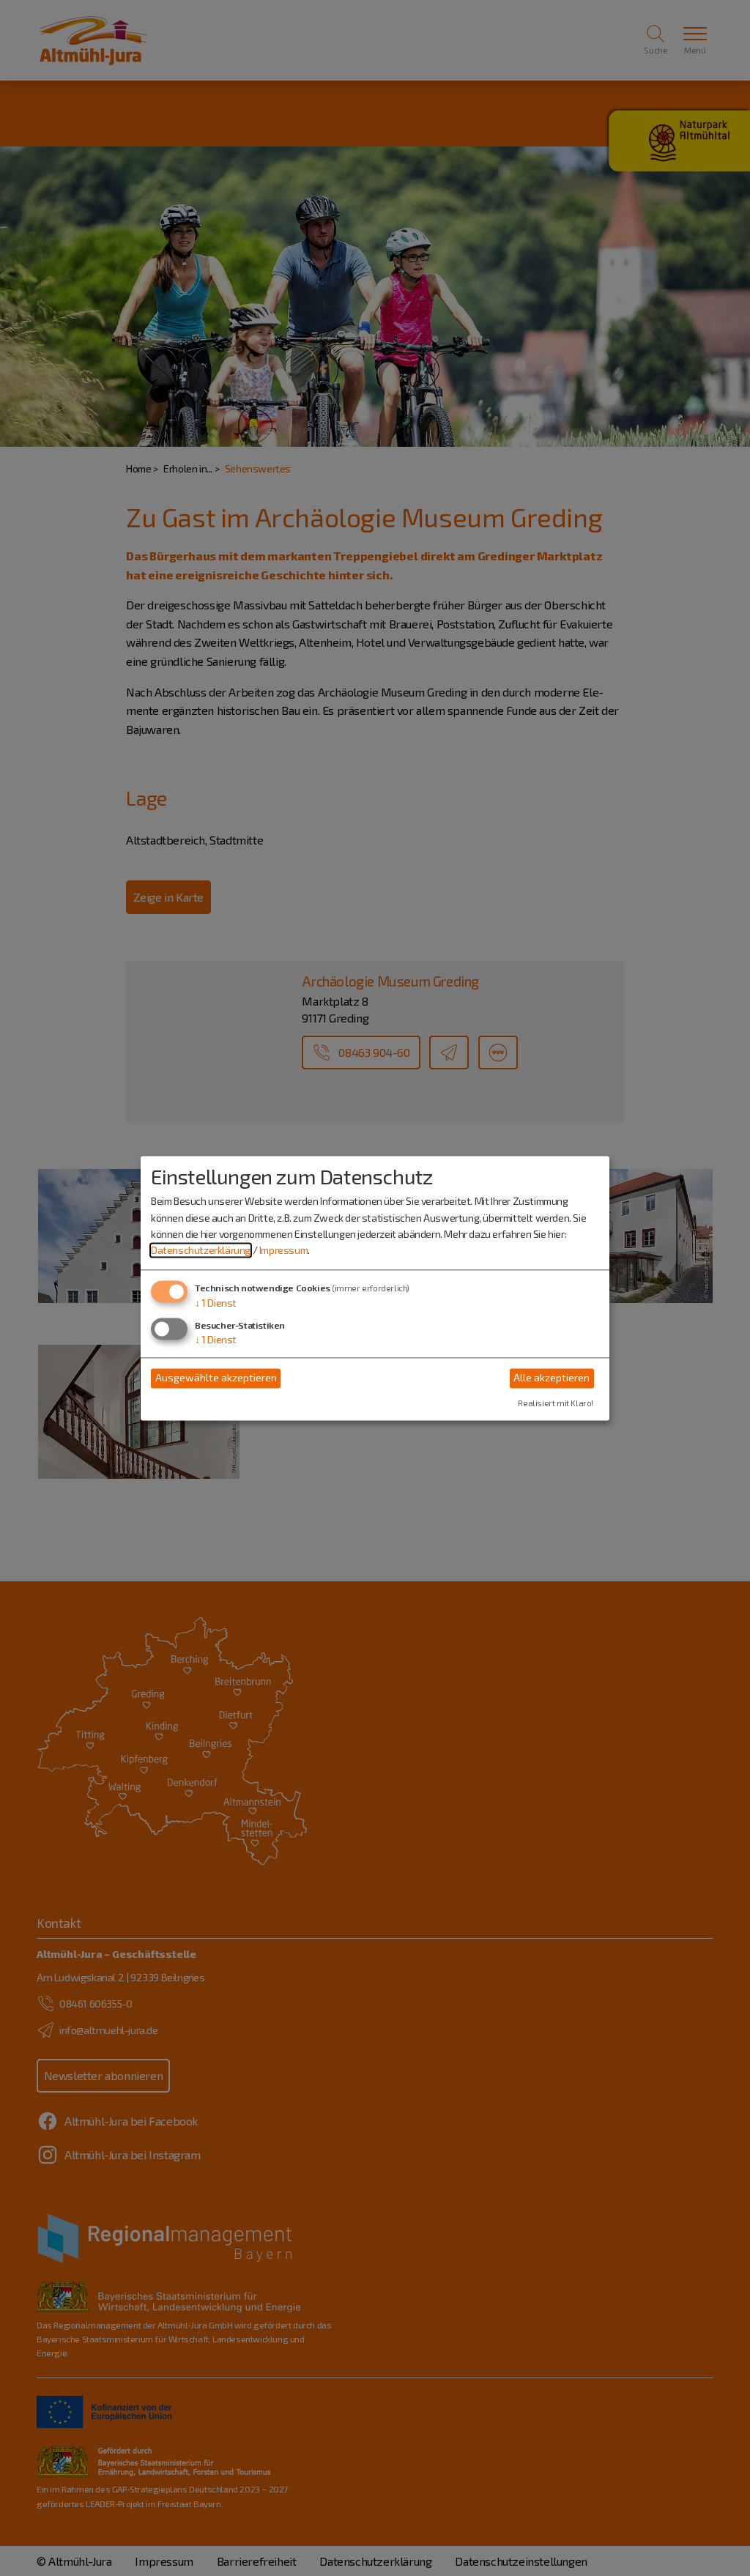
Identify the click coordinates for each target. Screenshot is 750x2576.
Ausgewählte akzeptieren (216, 1378)
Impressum (283, 1251)
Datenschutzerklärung (201, 1251)
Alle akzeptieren (552, 1378)
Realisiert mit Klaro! (556, 1403)
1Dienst (216, 1303)
